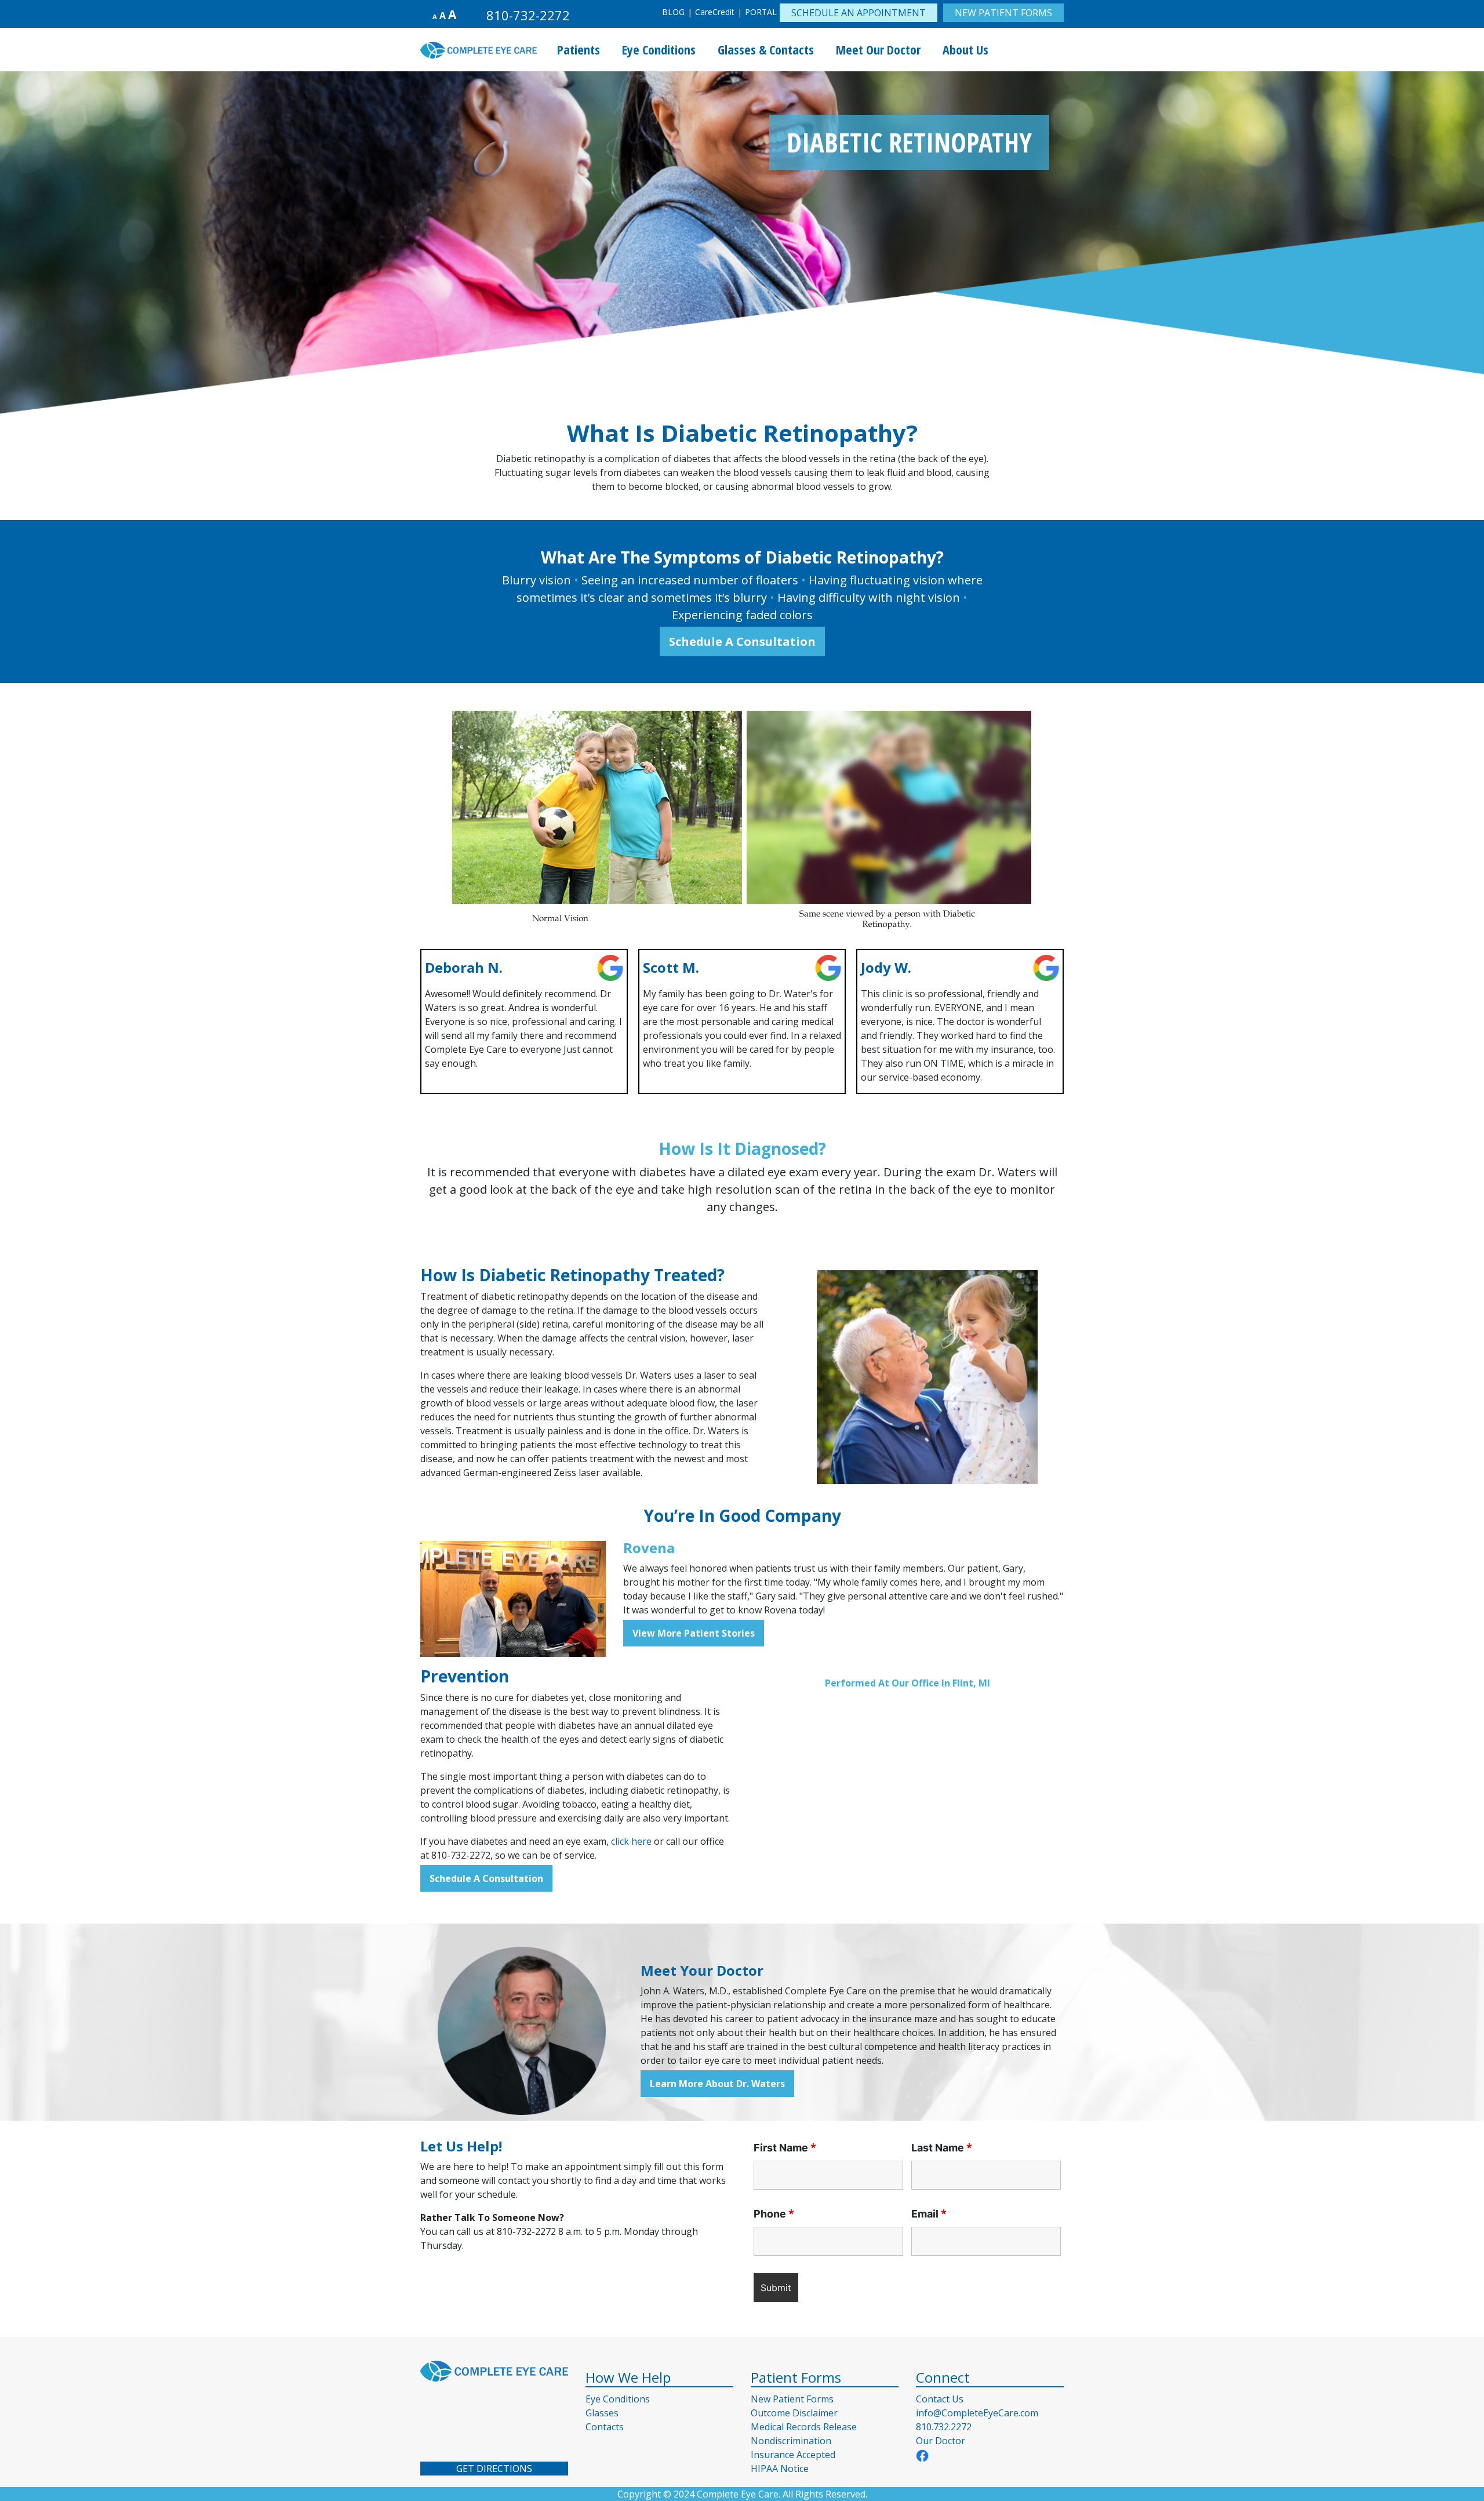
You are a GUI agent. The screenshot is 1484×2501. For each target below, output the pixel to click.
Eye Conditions (618, 2399)
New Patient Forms (792, 2399)
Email (929, 2214)
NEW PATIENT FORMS (1003, 13)
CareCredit (715, 12)
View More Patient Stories (694, 1633)
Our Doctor (941, 2441)
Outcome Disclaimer (794, 2413)
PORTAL (761, 12)
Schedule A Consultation (742, 641)
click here (631, 1841)
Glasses (602, 2413)
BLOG (673, 12)
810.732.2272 (944, 2427)
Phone (774, 2214)
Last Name (942, 2148)
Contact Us (940, 2399)
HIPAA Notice (780, 2469)
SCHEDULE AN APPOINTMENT (859, 13)
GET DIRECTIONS (494, 2469)
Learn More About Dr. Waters (717, 2084)
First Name (785, 2148)
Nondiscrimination (791, 2441)
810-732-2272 (528, 15)
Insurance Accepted (793, 2455)
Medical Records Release (804, 2427)
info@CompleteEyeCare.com (977, 2413)
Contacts (605, 2427)
